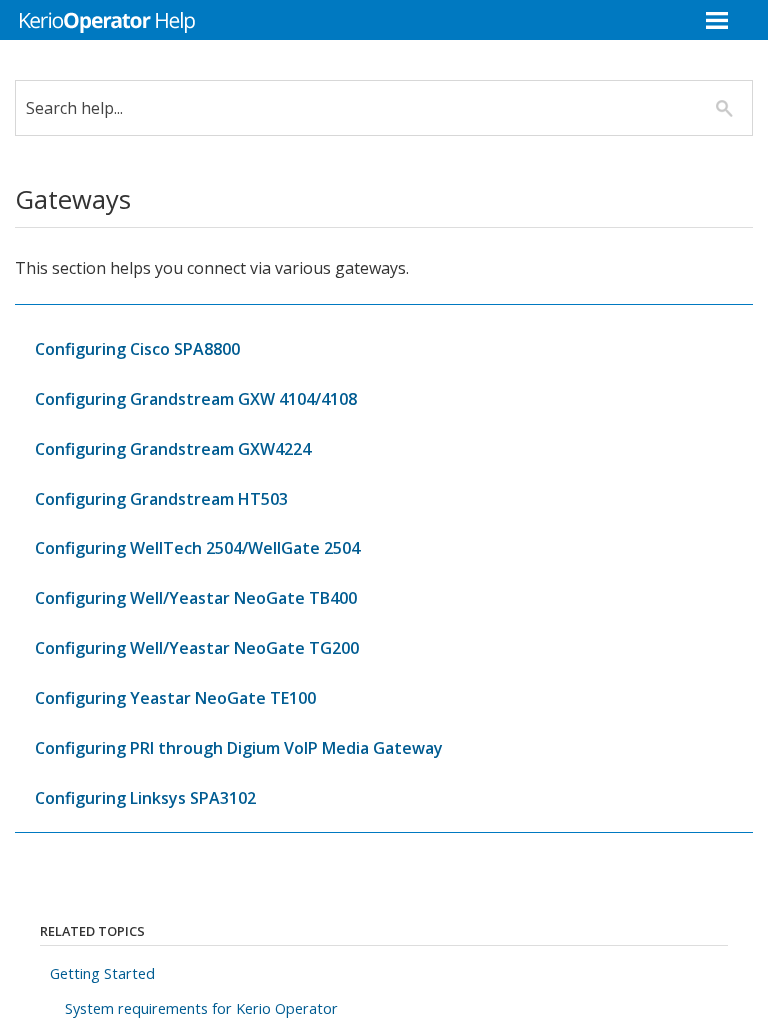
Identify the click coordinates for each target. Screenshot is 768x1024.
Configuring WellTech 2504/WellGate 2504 (197, 548)
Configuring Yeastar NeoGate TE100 (175, 698)
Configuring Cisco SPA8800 (137, 349)
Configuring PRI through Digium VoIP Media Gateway (239, 748)
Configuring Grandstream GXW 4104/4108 (196, 399)
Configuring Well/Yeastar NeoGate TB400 (196, 598)
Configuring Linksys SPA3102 (145, 798)
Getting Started (102, 973)
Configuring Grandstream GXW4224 (173, 449)
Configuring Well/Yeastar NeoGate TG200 (197, 648)
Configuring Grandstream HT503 (161, 499)
